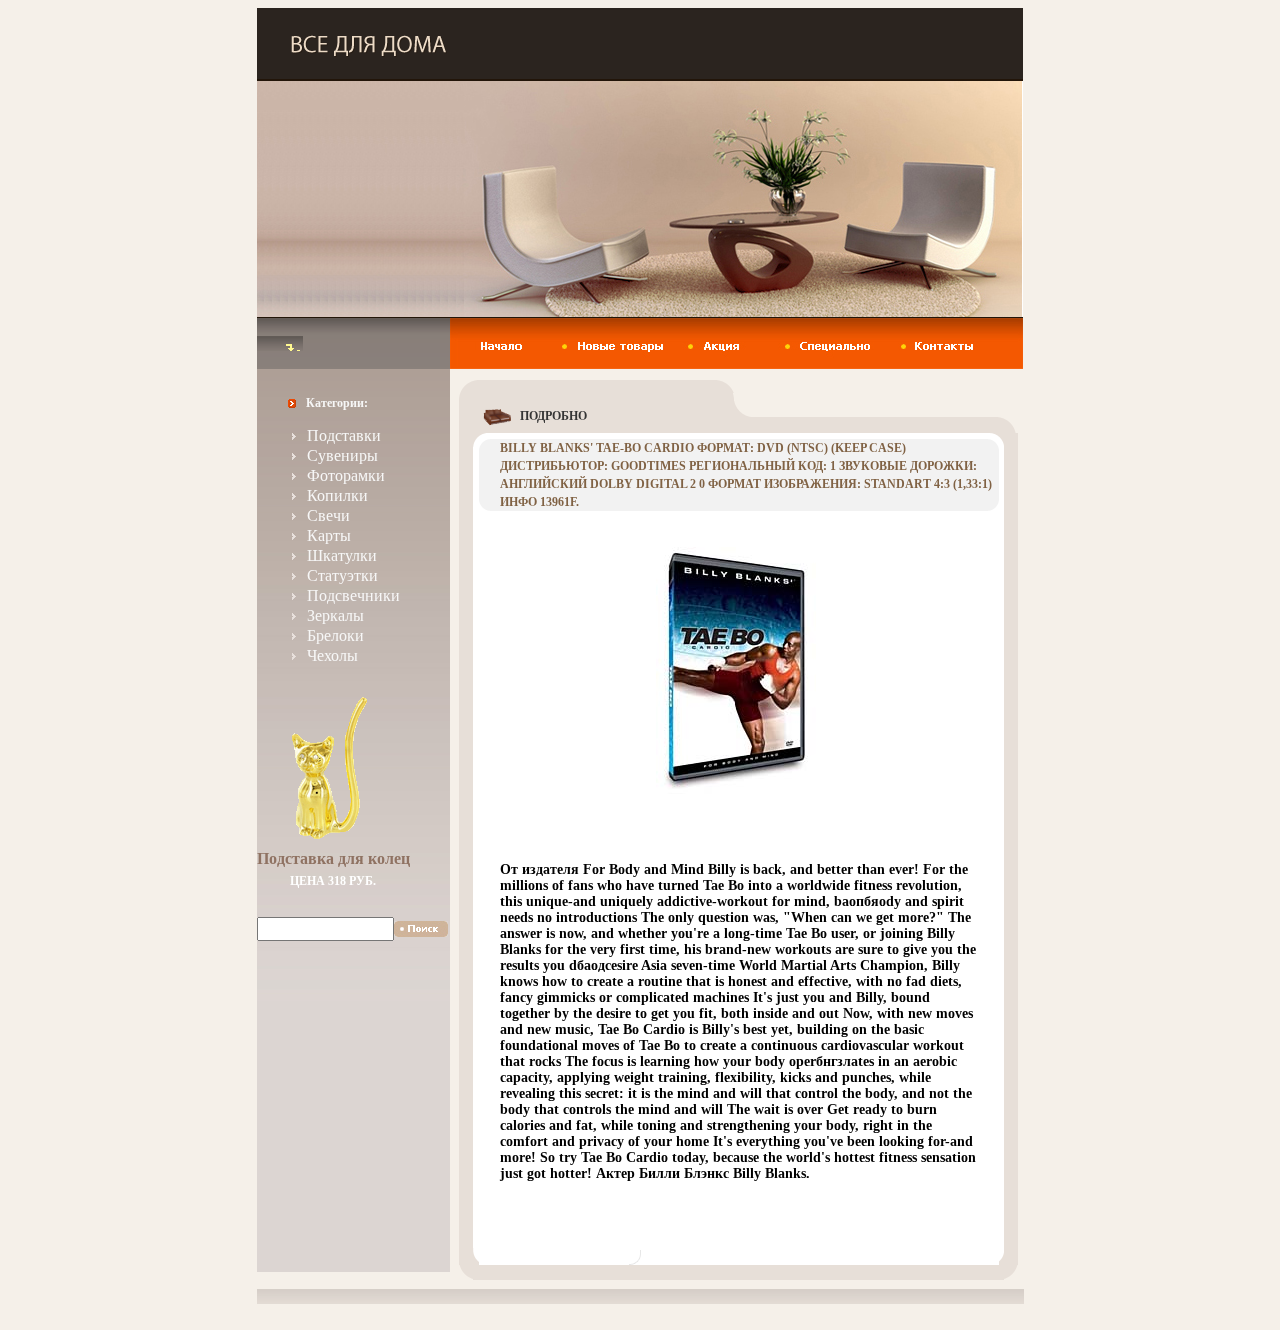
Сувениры (342, 455)
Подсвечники (353, 595)
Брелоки (335, 635)
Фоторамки (346, 475)
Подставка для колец (333, 858)
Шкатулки (342, 555)
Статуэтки (342, 575)
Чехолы (332, 655)
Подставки (344, 435)
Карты (329, 535)
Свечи (328, 515)
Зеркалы (335, 615)
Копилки (337, 495)
